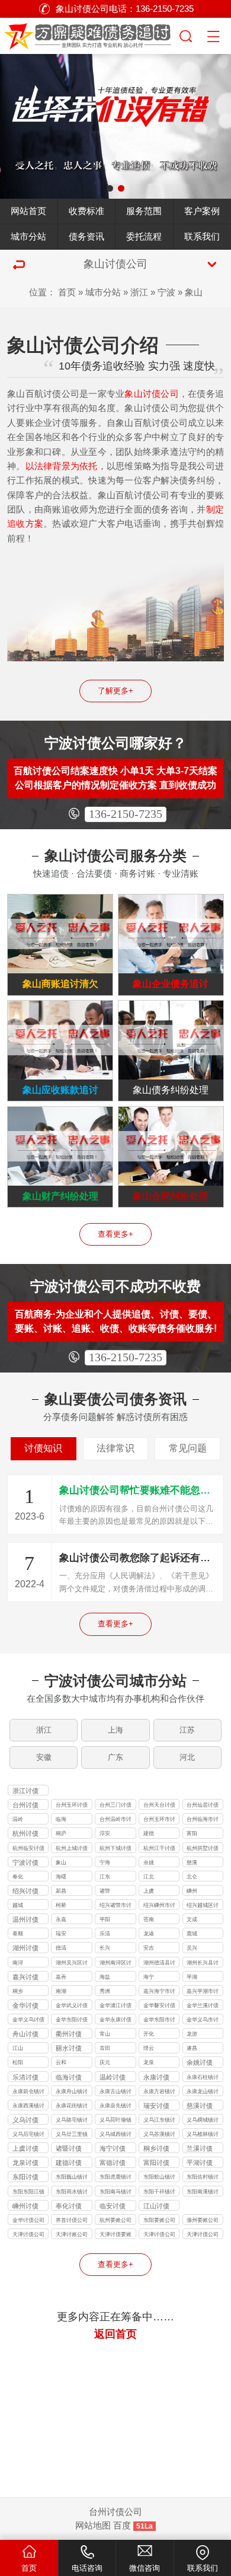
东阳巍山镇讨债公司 (72, 2178)
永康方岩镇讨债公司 (159, 2092)
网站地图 (93, 2526)
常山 (105, 2034)
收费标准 (86, 211)
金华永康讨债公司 (115, 2021)
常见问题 (188, 1448)
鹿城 (192, 1934)
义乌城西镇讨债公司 (115, 2135)
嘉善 (61, 1977)
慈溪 (192, 1862)
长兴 (105, 1948)
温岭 (18, 1819)
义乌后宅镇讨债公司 (28, 2135)
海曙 (61, 1877)
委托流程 (144, 237)
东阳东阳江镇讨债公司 (28, 2193)
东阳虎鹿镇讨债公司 (115, 2178)
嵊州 (192, 1891)
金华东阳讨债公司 (72, 2021)
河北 (187, 1757)
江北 (149, 1877)
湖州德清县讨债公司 (159, 1964)
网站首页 (28, 211)
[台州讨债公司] (89, 34)
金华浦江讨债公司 (115, 2006)
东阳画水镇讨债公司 (72, 2193)
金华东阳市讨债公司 (159, 2021)
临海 (61, 1819)
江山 (18, 2048)
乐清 (105, 1934)
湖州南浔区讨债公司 (115, 1964)
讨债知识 (43, 1448)
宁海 (105, 1862)
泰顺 (18, 1934)
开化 (149, 2034)
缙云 (149, 2048)
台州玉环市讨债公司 (159, 1820)
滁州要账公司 (203, 2220)
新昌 (61, 1891)
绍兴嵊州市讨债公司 (159, 1906)
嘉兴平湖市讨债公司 (203, 1992)
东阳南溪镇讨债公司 (203, 2193)
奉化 (18, 1877)
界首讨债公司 (72, 2220)
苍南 (149, 1919)
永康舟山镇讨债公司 (72, 2092)
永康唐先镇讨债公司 (115, 2107)
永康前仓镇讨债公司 (28, 2092)
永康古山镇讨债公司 (115, 2092)
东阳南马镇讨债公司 (115, 2193)
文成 (192, 1919)
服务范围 (144, 211)
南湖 (61, 1991)
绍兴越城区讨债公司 (203, 1906)
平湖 (192, 1977)
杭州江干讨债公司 (159, 1849)
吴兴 (192, 1948)
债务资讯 (86, 237)
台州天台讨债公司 (159, 1806)
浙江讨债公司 (25, 1791)
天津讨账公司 (72, 2234)
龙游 (192, 2034)
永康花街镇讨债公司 (72, 2107)
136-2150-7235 (126, 814)
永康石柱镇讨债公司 (203, 2078)
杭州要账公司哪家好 (115, 2221)
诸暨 (105, 1891)
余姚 (149, 1862)
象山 (194, 292)
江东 (105, 1877)
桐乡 (18, 1991)
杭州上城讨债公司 (72, 1849)
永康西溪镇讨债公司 (28, 2107)
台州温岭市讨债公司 (115, 1820)
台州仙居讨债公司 (203, 1806)
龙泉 (149, 2062)
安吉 (149, 1948)
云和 (61, 2062)
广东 (115, 1757)
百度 (122, 2526)
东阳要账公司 (159, 2220)
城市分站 (28, 237)
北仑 (192, 1877)
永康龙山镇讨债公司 (203, 2092)
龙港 (149, 1934)
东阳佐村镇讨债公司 (203, 2178)
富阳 (192, 1833)
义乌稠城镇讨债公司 (203, 2121)
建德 (149, 1833)
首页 (67, 292)
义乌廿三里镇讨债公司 (72, 2135)
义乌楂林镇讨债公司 (203, 2135)
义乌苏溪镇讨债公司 (159, 2135)
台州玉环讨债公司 (72, 1806)
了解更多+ (115, 691)
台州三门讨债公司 (115, 1806)
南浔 (18, 1963)
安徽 (44, 1757)
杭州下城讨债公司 (115, 1849)
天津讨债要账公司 (115, 2235)
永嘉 (61, 1919)
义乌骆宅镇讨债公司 (72, 2121)
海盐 (105, 1977)
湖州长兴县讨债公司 (203, 1964)
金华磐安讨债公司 (159, 2006)
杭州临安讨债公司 (28, 1849)
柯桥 (61, 1905)
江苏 (187, 1730)
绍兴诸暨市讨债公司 (115, 1906)
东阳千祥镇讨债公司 (159, 2193)
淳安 (105, 1833)
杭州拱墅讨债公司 (203, 1849)
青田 (105, 2048)
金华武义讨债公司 (72, 2006)
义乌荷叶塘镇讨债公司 (115, 2121)
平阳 (105, 1919)
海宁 (149, 1977)
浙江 (139, 292)
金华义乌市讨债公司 (203, 2021)
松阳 (18, 2062)
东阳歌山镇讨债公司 (159, 2178)
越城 (18, 1905)
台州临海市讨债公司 (203, 1820)
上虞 (149, 1891)
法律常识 (115, 1448)
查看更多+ (115, 1234)
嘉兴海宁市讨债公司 (159, 1992)
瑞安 (61, 1934)
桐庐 (61, 1833)
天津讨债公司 (28, 2234)
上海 (115, 1730)
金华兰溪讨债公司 (203, 2006)
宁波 (166, 292)
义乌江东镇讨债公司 (159, 2121)
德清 (61, 1948)
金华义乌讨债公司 (28, 2021)
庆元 (105, 2062)
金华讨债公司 (28, 2220)
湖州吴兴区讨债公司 (72, 1964)
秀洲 (105, 1991)
